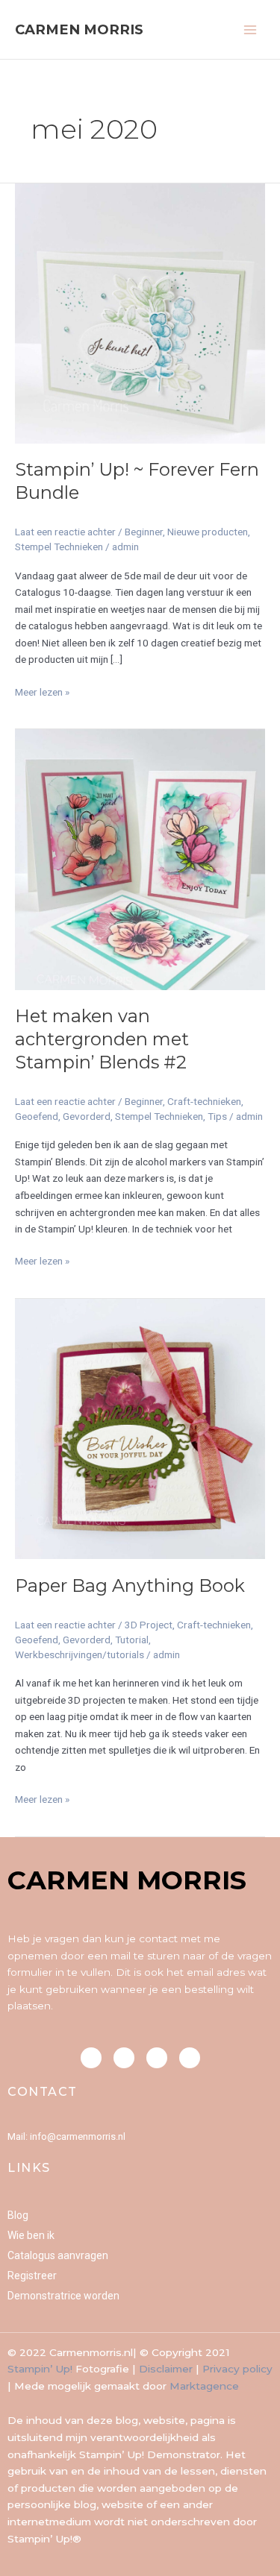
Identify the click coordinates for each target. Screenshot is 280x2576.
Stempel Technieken (59, 547)
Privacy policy (237, 2369)
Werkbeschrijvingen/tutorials (80, 1654)
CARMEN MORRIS (79, 29)
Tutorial (132, 1640)
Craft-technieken (204, 1101)
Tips (217, 1116)
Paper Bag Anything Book (130, 1585)
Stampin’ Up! (40, 2369)
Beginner (144, 532)
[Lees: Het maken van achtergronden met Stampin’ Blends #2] (140, 859)
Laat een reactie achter (65, 532)
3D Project (149, 1625)
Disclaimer (166, 2369)
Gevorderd (87, 1116)
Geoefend (37, 1116)
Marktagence (204, 2386)
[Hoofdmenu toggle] (251, 29)
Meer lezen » (42, 691)
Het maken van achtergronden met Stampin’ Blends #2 (102, 1039)
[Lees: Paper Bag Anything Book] (140, 1428)
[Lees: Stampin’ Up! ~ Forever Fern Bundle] (140, 312)
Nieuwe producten (208, 532)
